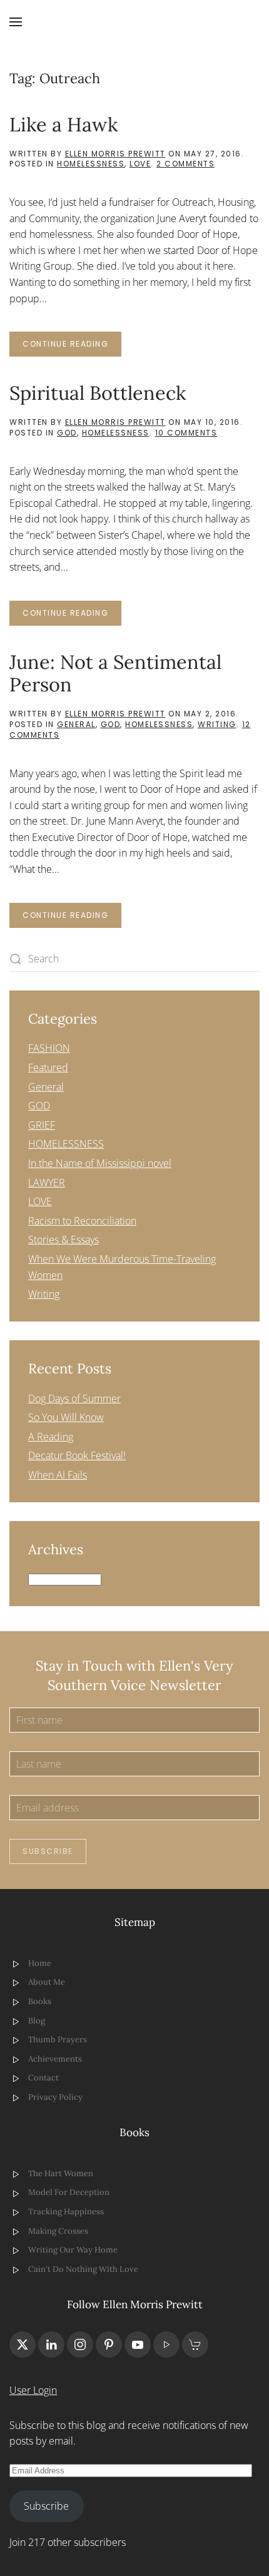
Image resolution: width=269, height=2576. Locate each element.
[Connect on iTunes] (166, 2344)
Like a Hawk (63, 124)
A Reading (51, 1437)
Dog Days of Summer (74, 1398)
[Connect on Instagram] (80, 2344)
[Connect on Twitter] (23, 2344)
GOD (67, 433)
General (76, 724)
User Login (33, 2390)
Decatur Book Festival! (77, 1455)
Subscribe (48, 1851)
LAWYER (47, 1183)
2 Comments (185, 164)
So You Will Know (66, 1417)
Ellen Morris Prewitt (115, 154)
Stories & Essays (63, 1240)
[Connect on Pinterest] (109, 2344)
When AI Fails (58, 1475)
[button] (16, 22)
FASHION (49, 1048)
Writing (217, 724)
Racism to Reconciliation (82, 1221)
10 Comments (186, 433)
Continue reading (65, 344)
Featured (48, 1067)
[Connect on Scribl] (195, 2344)
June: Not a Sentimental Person (115, 673)
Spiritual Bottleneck (98, 393)
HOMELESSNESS (91, 164)
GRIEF (42, 1125)
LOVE (140, 164)
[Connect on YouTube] (138, 2344)
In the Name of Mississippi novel (100, 1163)
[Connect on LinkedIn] (51, 2344)
